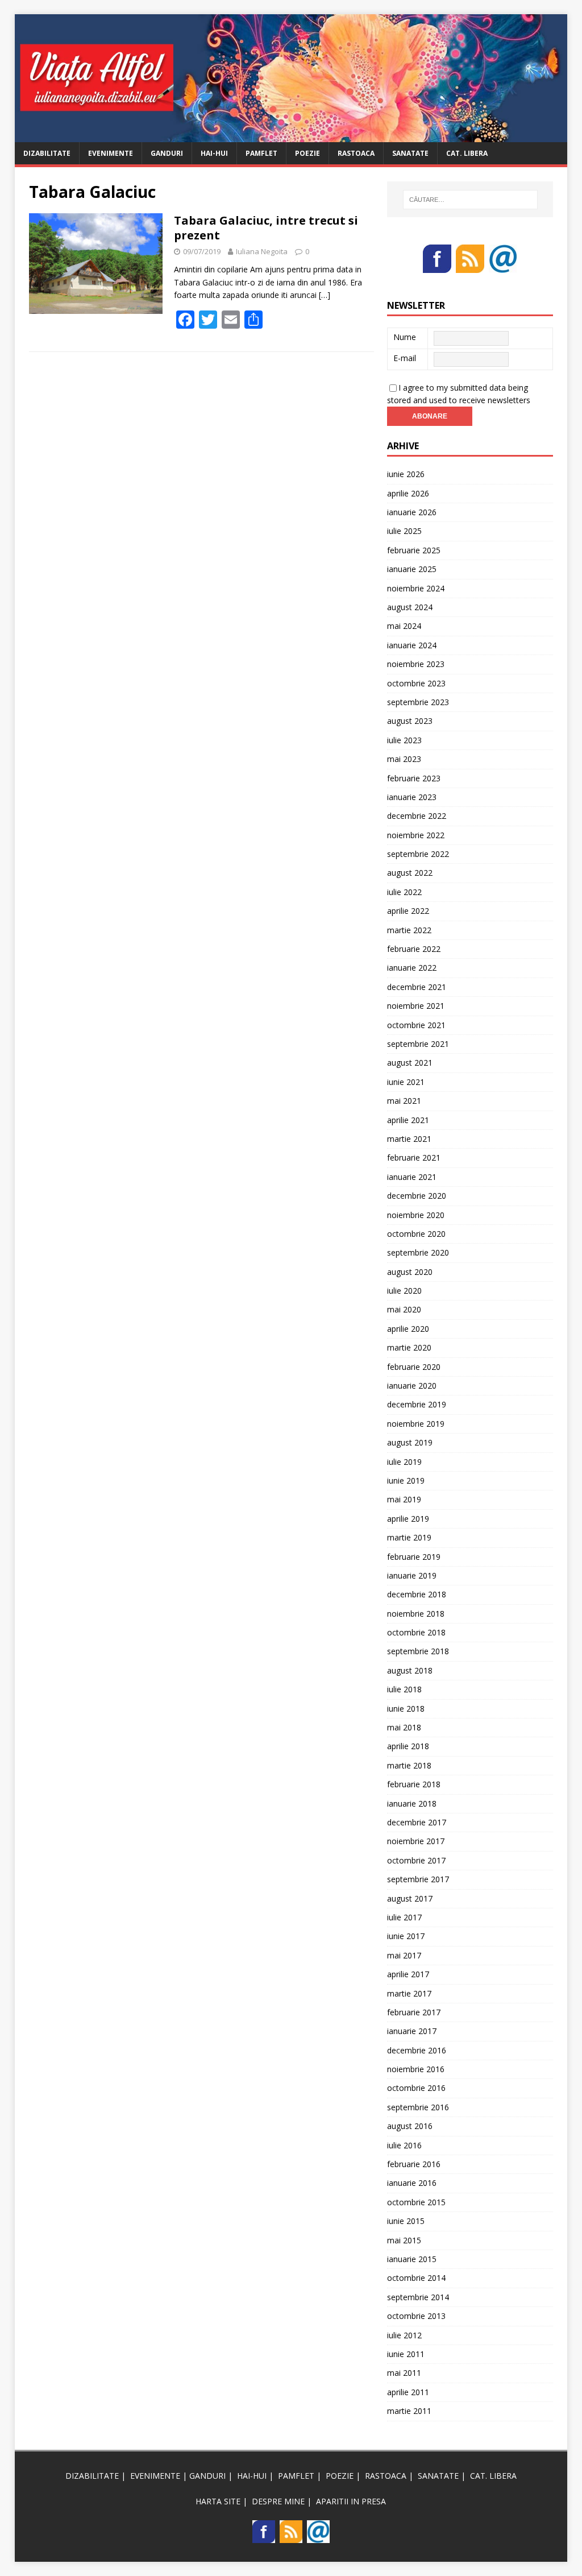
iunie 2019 (406, 1480)
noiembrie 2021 (416, 1006)
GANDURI (167, 153)
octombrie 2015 (416, 2202)
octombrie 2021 (416, 1025)
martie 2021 (409, 1139)
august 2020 (410, 1272)
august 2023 (410, 721)
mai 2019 (404, 1499)
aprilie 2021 (408, 1120)
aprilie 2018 (408, 1746)
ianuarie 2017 (412, 2031)
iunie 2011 (406, 2354)
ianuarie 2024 (412, 645)
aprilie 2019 (408, 1519)
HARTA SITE (218, 2501)
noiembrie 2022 (416, 835)
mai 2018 (404, 1727)
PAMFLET (261, 153)
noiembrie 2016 (416, 2069)
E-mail (405, 358)
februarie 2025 (414, 550)
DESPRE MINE (278, 2501)
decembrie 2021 (417, 987)
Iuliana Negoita (262, 251)
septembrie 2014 (418, 2297)
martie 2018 (409, 1765)
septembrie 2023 (418, 702)
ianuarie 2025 (412, 569)
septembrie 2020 (418, 1252)
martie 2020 (409, 1347)
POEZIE (307, 153)
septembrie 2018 (418, 1651)
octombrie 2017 (416, 1860)
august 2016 (410, 2126)
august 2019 (410, 1442)
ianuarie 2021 (412, 1177)
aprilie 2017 (408, 1974)
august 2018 (410, 1670)
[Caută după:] (470, 200)
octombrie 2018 (416, 1632)
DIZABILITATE (47, 153)
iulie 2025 (404, 531)
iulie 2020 (404, 1291)
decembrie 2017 (417, 1822)
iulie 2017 (404, 1917)
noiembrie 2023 (416, 664)
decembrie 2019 (417, 1404)
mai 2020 (404, 1309)
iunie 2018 (406, 1709)
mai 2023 (404, 759)
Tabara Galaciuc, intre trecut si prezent (266, 228)
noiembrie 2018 (416, 1614)
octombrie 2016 (416, 2088)
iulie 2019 (404, 1462)
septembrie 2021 (418, 1044)
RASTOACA (356, 153)
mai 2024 (404, 626)
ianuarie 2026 (412, 512)
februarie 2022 (414, 949)
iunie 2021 (406, 1082)
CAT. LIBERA (467, 153)
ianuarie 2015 (412, 2259)
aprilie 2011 (408, 2392)
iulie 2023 (404, 740)
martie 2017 (409, 1993)
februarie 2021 (414, 1157)
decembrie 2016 (417, 2050)
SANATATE (410, 153)
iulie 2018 (404, 1689)
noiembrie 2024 (416, 588)
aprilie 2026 (408, 493)
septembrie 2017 (418, 1879)
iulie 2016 (404, 2145)
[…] (325, 295)
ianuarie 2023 (412, 797)
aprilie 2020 (408, 1329)
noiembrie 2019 (416, 1424)
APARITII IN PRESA (351, 2501)
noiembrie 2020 (416, 1215)
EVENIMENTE (111, 153)
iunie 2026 (406, 474)
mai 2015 (404, 2240)
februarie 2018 (414, 1784)
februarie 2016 (414, 2164)
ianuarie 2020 (412, 1386)
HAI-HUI (214, 153)
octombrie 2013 (416, 2316)
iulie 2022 (404, 892)
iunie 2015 (406, 2221)
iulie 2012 (404, 2335)
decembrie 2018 (417, 1594)
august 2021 (410, 1063)
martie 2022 (409, 930)
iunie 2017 (406, 1936)
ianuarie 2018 (412, 1803)
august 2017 (410, 1898)
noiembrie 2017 (416, 1841)
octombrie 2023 (416, 683)
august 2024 (410, 607)
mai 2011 (404, 2373)
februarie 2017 (414, 2012)
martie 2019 (409, 1537)
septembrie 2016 (418, 2107)
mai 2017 (404, 1955)
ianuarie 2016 (412, 2183)
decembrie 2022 (417, 816)
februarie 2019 (414, 1557)
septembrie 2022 (418, 854)
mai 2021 (404, 1101)
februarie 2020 (414, 1367)
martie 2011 (409, 2411)
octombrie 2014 (416, 2278)
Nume (405, 337)
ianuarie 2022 (412, 968)
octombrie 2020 (416, 1234)
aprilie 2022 (408, 911)
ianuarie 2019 (412, 1575)
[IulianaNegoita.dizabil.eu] (291, 135)
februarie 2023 (414, 778)
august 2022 (410, 873)
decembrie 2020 (417, 1196)
